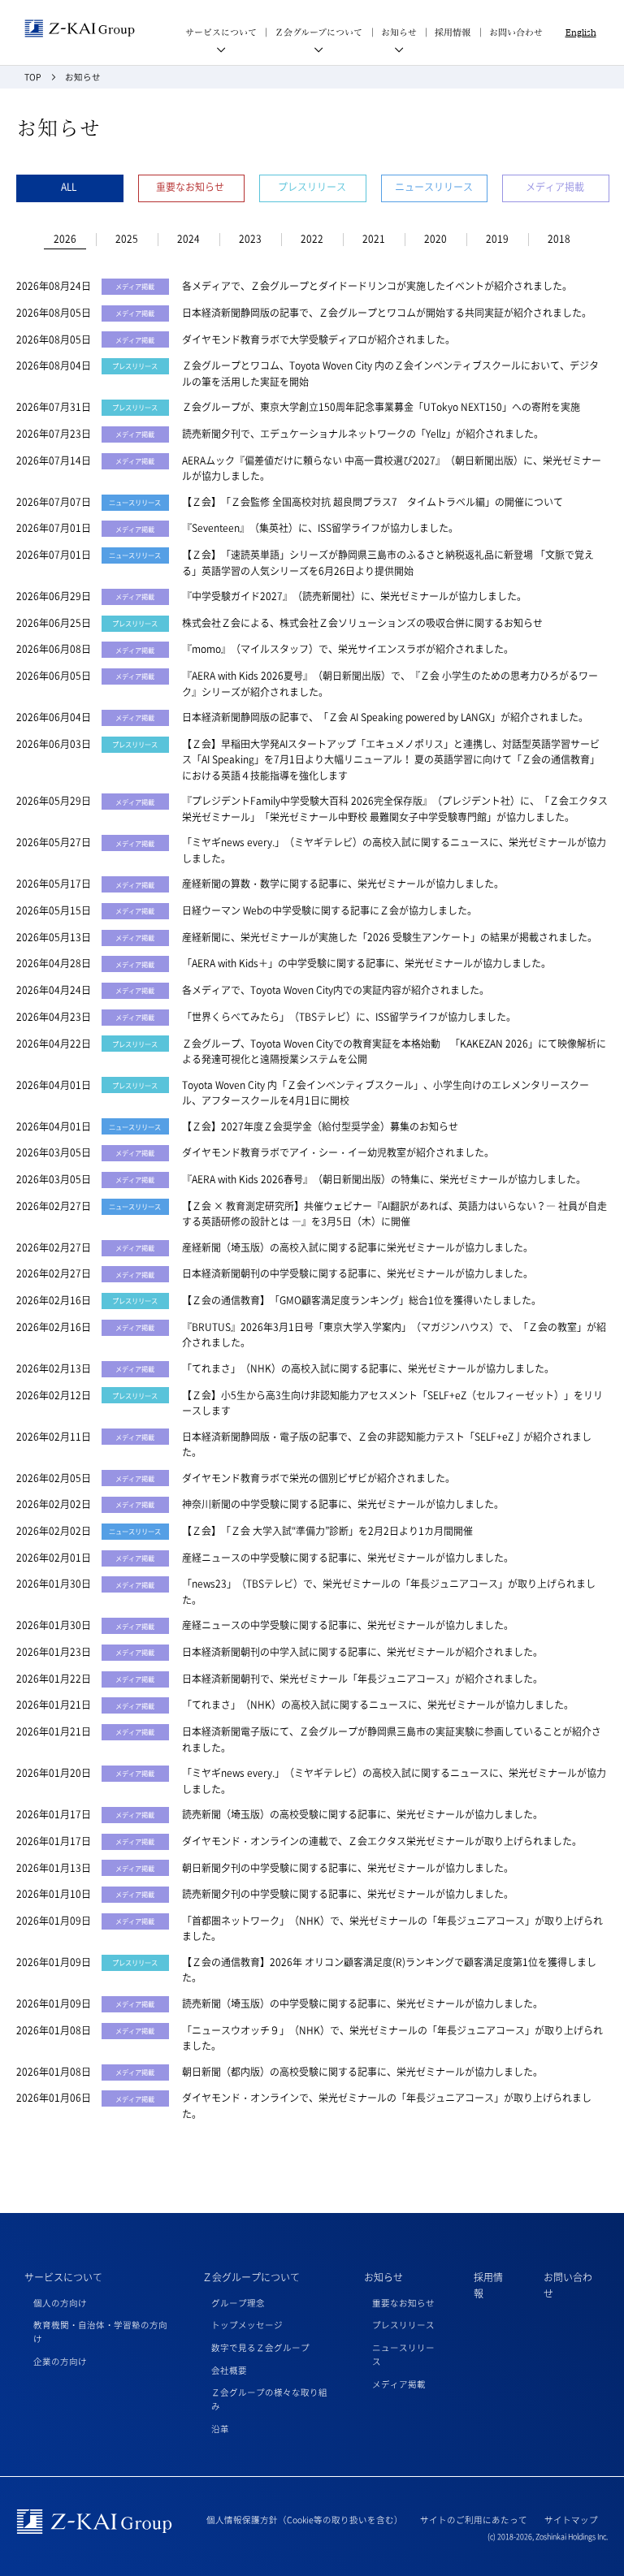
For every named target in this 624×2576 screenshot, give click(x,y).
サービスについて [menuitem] (221, 32)
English (581, 32)
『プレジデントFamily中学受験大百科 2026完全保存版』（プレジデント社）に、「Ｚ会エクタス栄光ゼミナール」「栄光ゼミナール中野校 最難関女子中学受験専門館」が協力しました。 (395, 809)
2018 (559, 239)
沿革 (220, 2429)
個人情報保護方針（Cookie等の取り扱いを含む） (305, 2520)
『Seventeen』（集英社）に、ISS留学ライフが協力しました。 (320, 528)
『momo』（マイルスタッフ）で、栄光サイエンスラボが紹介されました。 (348, 649)
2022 (312, 239)
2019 (497, 239)
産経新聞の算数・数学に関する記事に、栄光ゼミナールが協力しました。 (343, 884)
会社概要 (229, 2370)
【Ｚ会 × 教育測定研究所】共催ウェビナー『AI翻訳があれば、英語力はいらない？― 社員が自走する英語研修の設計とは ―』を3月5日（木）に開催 (394, 1214)
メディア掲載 (555, 187)
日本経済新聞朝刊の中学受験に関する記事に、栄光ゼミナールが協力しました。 (357, 1273)
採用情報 (453, 32)
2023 (250, 239)
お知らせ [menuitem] (399, 32)
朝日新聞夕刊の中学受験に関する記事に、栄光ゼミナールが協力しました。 (348, 1868)
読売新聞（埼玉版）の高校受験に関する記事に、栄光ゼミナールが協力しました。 (362, 1814)
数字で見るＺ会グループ (260, 2347)
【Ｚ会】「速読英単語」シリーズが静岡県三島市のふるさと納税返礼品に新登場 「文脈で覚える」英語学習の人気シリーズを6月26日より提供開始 (388, 563)
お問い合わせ (516, 32)
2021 (374, 239)
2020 (435, 239)
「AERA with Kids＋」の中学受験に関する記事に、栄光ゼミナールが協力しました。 (366, 963)
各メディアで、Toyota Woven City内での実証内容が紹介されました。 (336, 990)
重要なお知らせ (190, 187)
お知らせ (383, 2277)
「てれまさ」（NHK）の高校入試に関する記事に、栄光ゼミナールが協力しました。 (368, 1368)
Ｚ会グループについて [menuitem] (318, 32)
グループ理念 (238, 2303)
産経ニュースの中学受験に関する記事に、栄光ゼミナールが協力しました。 (348, 1558)
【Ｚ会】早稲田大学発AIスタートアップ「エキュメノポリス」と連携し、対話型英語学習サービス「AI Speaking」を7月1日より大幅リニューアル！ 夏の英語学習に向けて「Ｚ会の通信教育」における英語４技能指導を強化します (391, 760)
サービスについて (63, 2277)
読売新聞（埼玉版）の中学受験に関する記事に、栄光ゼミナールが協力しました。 (362, 2003)
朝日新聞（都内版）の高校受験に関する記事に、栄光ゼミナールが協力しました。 (362, 2072)
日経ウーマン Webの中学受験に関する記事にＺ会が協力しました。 (329, 910)
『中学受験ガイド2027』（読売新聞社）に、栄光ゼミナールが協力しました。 (354, 596)
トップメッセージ (247, 2325)
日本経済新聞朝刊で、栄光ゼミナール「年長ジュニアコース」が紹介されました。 (362, 1679)
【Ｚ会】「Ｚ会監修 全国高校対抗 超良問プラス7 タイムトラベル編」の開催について (373, 502)
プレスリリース (312, 187)
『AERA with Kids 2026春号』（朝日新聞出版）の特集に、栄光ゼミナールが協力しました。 (384, 1179)
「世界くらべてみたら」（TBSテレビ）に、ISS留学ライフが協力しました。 (349, 1017)
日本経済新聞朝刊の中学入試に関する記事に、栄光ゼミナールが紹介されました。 (362, 1652)
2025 (127, 239)
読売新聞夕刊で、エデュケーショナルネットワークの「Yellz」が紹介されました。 (363, 434)
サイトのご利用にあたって (474, 2520)
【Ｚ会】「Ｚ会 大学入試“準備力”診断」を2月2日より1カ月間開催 (327, 1531)
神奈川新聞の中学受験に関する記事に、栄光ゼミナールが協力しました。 (343, 1504)
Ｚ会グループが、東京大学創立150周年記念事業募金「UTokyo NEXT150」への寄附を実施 (381, 407)
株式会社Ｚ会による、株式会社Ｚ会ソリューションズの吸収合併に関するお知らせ (362, 623)
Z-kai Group (80, 29)
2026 (65, 239)
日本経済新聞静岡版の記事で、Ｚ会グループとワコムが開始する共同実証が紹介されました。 (387, 313)
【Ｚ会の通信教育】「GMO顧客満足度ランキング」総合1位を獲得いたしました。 (362, 1300)
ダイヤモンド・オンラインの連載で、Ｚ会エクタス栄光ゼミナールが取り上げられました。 (382, 1841)
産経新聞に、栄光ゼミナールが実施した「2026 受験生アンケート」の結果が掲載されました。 (390, 937)
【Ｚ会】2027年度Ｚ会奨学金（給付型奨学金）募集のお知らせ (320, 1126)
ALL (69, 187)
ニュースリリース (434, 187)
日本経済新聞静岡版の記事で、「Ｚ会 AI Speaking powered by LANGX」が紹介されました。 (385, 717)
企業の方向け (60, 2361)
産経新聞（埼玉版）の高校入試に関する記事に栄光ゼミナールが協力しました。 (357, 1247)
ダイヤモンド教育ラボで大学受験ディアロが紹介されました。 (318, 339)
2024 (188, 239)
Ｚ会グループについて (251, 2277)
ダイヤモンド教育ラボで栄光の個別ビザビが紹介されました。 (318, 1478)
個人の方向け (60, 2303)
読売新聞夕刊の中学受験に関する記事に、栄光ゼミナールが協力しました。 (348, 1894)
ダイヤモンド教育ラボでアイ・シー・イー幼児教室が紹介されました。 (338, 1152)
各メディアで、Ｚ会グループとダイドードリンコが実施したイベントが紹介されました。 (377, 286)
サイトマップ (571, 2520)
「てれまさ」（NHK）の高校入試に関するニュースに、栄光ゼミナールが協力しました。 (378, 1705)
